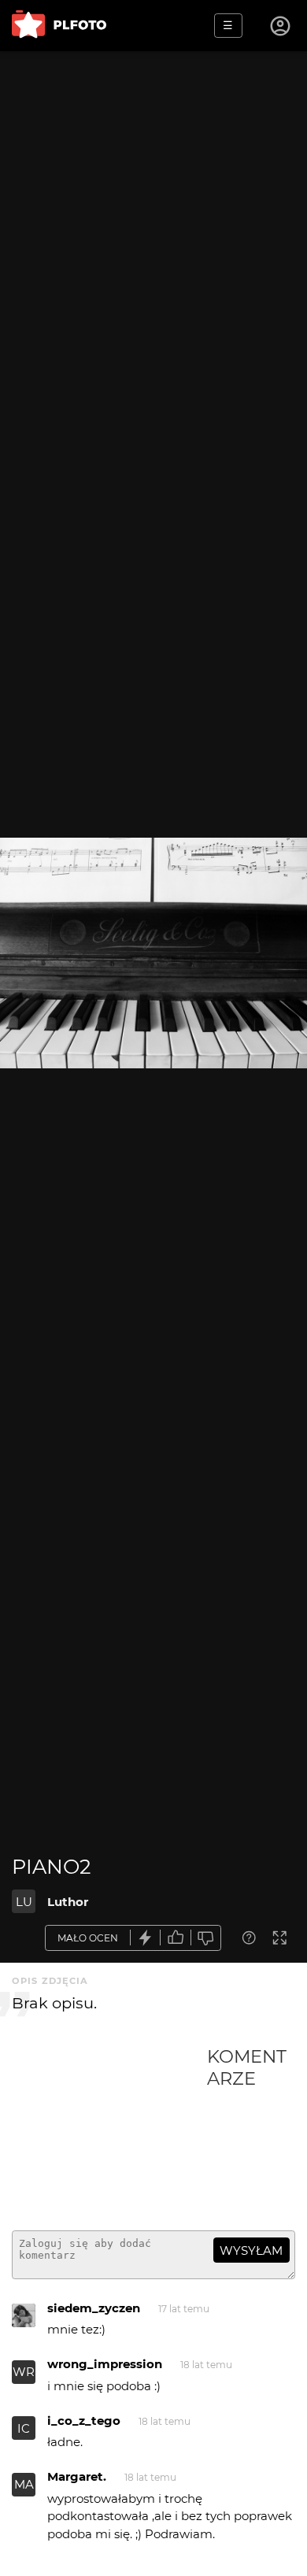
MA (24, 2484)
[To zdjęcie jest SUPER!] (146, 1938)
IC (24, 2428)
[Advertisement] (109, 2132)
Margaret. (77, 2476)
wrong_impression (105, 2364)
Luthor (68, 1902)
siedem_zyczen (94, 2308)
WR (24, 2372)
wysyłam (251, 2250)
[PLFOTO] (59, 26)
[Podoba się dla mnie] (176, 1938)
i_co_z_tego (84, 2421)
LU (24, 1902)
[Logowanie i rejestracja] (281, 26)
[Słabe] (206, 1938)
